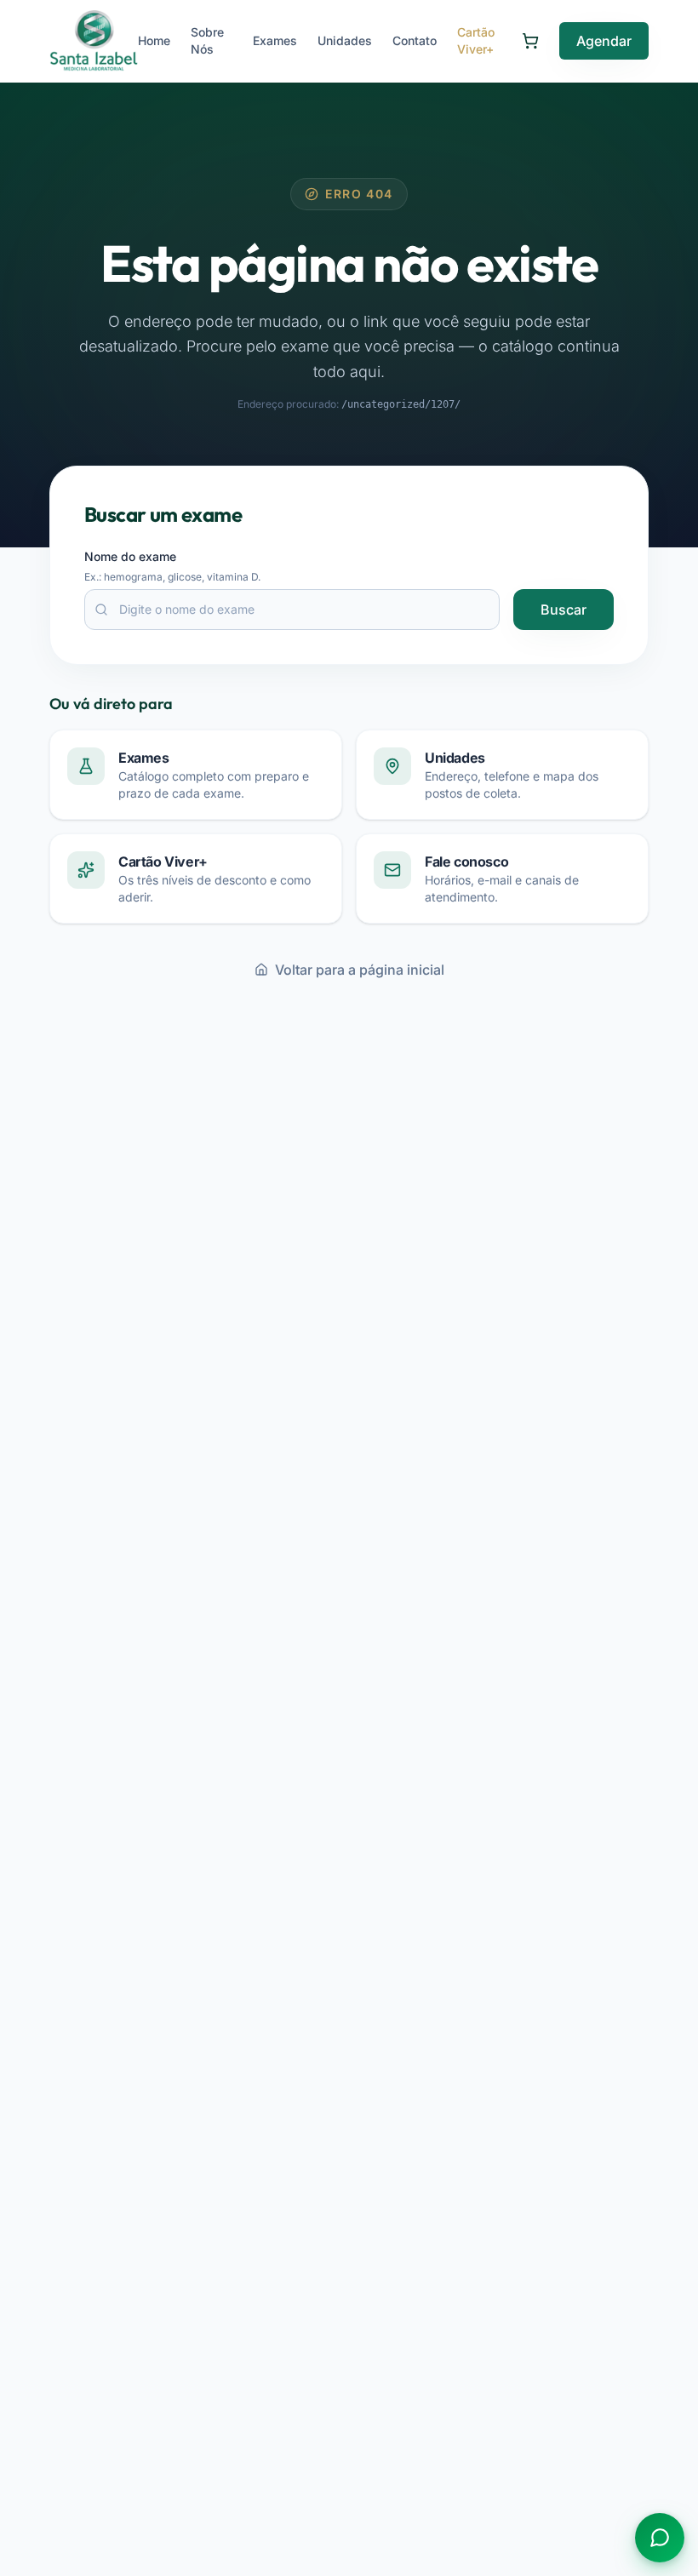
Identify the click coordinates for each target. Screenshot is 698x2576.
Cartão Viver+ (476, 40)
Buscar (564, 610)
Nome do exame (130, 556)
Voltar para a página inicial (360, 970)
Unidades (345, 40)
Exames (275, 40)
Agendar (604, 41)
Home (154, 40)
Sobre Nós (207, 40)
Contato (415, 40)
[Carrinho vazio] (530, 41)
